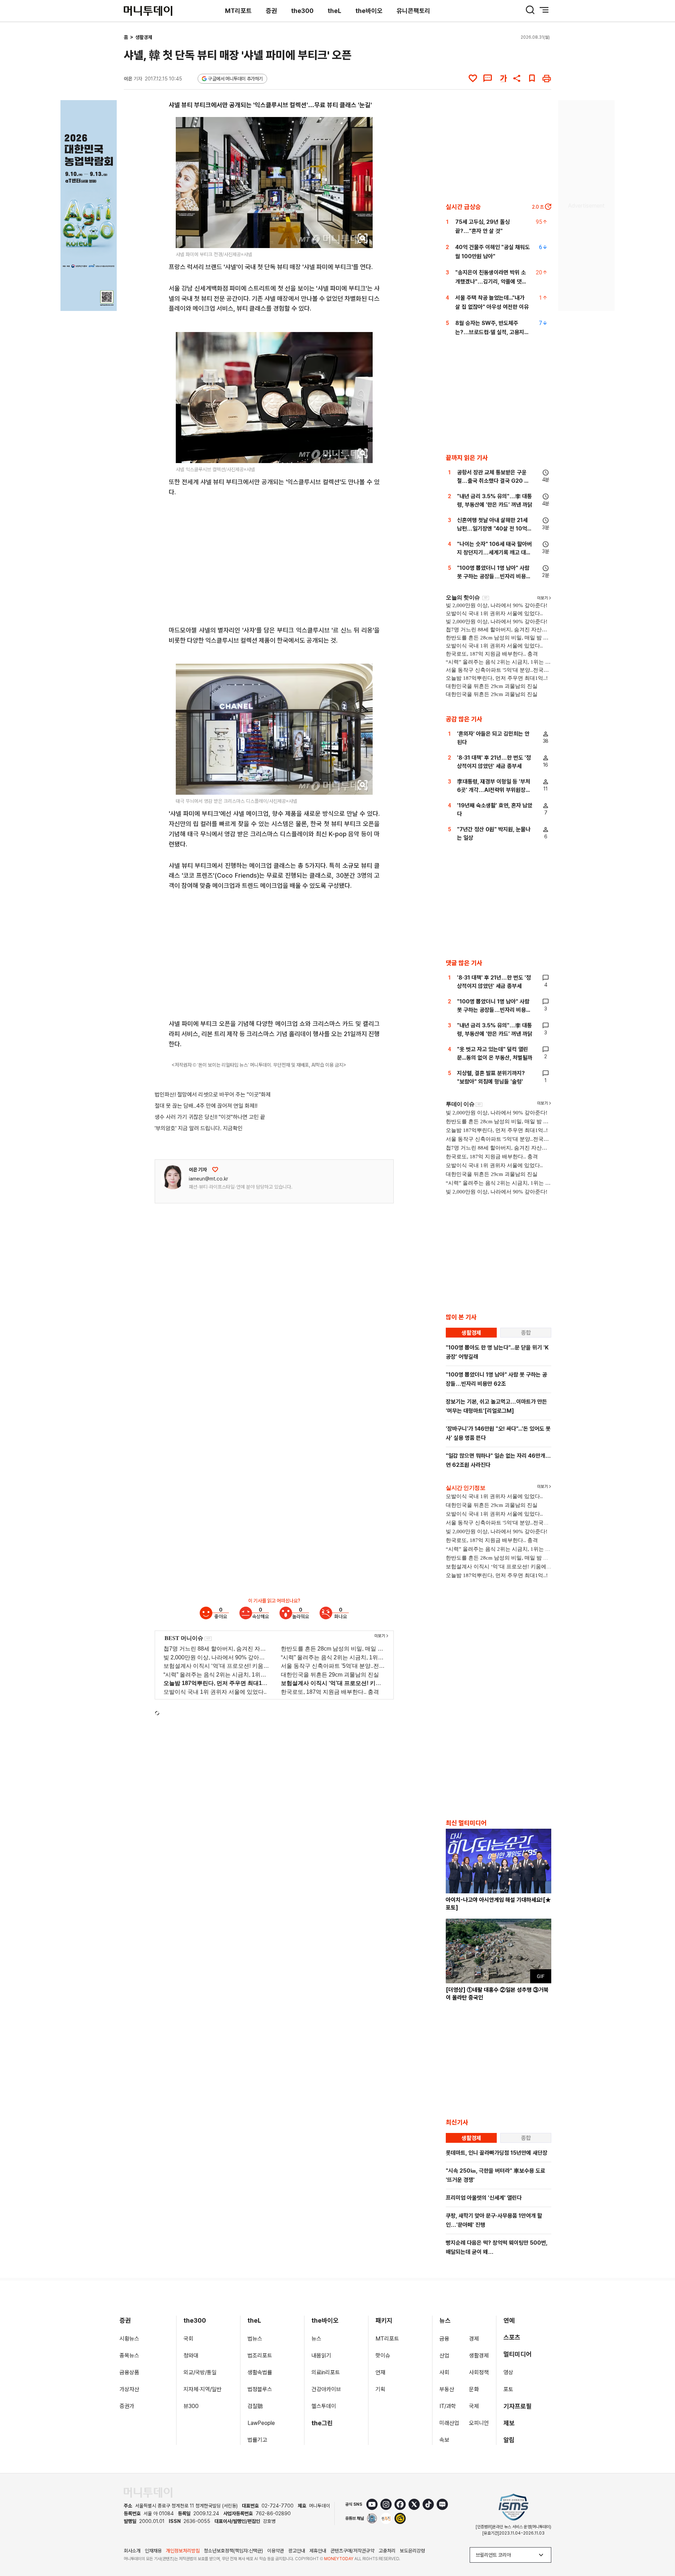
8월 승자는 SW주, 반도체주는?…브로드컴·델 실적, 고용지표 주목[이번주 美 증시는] (492, 332)
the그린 (322, 2423)
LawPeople (261, 2423)
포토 (508, 2389)
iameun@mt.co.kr (208, 1179)
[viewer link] (363, 238)
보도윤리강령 (412, 2551)
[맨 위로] (660, 2546)
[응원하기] (215, 1170)
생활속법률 (260, 2372)
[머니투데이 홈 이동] (148, 2493)
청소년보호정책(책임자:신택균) (233, 2551)
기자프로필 (517, 2406)
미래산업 (449, 2423)
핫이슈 (383, 2356)
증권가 (127, 2406)
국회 (188, 2339)
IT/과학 (448, 2406)
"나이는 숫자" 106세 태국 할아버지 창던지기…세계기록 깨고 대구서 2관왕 (494, 552)
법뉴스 (255, 2339)
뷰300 (191, 2406)
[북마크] (532, 78)
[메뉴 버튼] (544, 10)
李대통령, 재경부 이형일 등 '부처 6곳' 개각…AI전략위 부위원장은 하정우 (494, 790)
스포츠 (512, 2337)
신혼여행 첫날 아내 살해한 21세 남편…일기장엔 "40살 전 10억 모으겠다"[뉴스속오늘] (492, 529)
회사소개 (132, 2551)
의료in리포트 (326, 2372)
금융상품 (129, 2372)
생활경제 (144, 37)
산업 (444, 2356)
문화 (474, 2389)
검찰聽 (255, 2406)
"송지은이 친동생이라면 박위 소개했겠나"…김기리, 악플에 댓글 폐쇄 (491, 282)
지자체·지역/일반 (202, 2389)
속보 (444, 2440)
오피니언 (479, 2423)
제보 (509, 2423)
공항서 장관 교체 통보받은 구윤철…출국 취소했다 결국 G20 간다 (493, 481)
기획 (380, 2389)
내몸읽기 (321, 2356)
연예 (509, 2320)
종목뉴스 (129, 2356)
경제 (474, 2339)
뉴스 (316, 2339)
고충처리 (387, 2551)
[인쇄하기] (547, 78)
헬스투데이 (324, 2406)
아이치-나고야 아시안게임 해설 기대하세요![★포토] (498, 1904)
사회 (444, 2372)
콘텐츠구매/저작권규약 (352, 2551)
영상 (508, 2372)
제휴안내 (318, 2551)
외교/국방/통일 (200, 2372)
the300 (302, 11)
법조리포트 (260, 2356)
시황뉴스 (129, 2339)
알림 (509, 2440)
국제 (474, 2406)
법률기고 (257, 2440)
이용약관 (276, 2551)
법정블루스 (260, 2389)
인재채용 (153, 2551)
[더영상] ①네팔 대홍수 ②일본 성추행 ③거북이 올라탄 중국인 (497, 1994)
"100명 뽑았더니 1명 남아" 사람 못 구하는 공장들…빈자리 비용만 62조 (494, 576)
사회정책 (479, 2372)
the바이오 (369, 11)
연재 (380, 2372)
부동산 (447, 2389)
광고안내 (297, 2551)
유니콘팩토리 (413, 11)
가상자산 (129, 2389)
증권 (271, 11)
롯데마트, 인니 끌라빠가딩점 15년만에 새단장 (497, 2153)
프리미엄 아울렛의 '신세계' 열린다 (484, 2198)
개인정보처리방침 (183, 2551)
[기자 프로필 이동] (173, 1177)
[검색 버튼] (530, 10)
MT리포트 (238, 11)
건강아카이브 (326, 2389)
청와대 (191, 2356)
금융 (444, 2339)
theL (335, 11)
